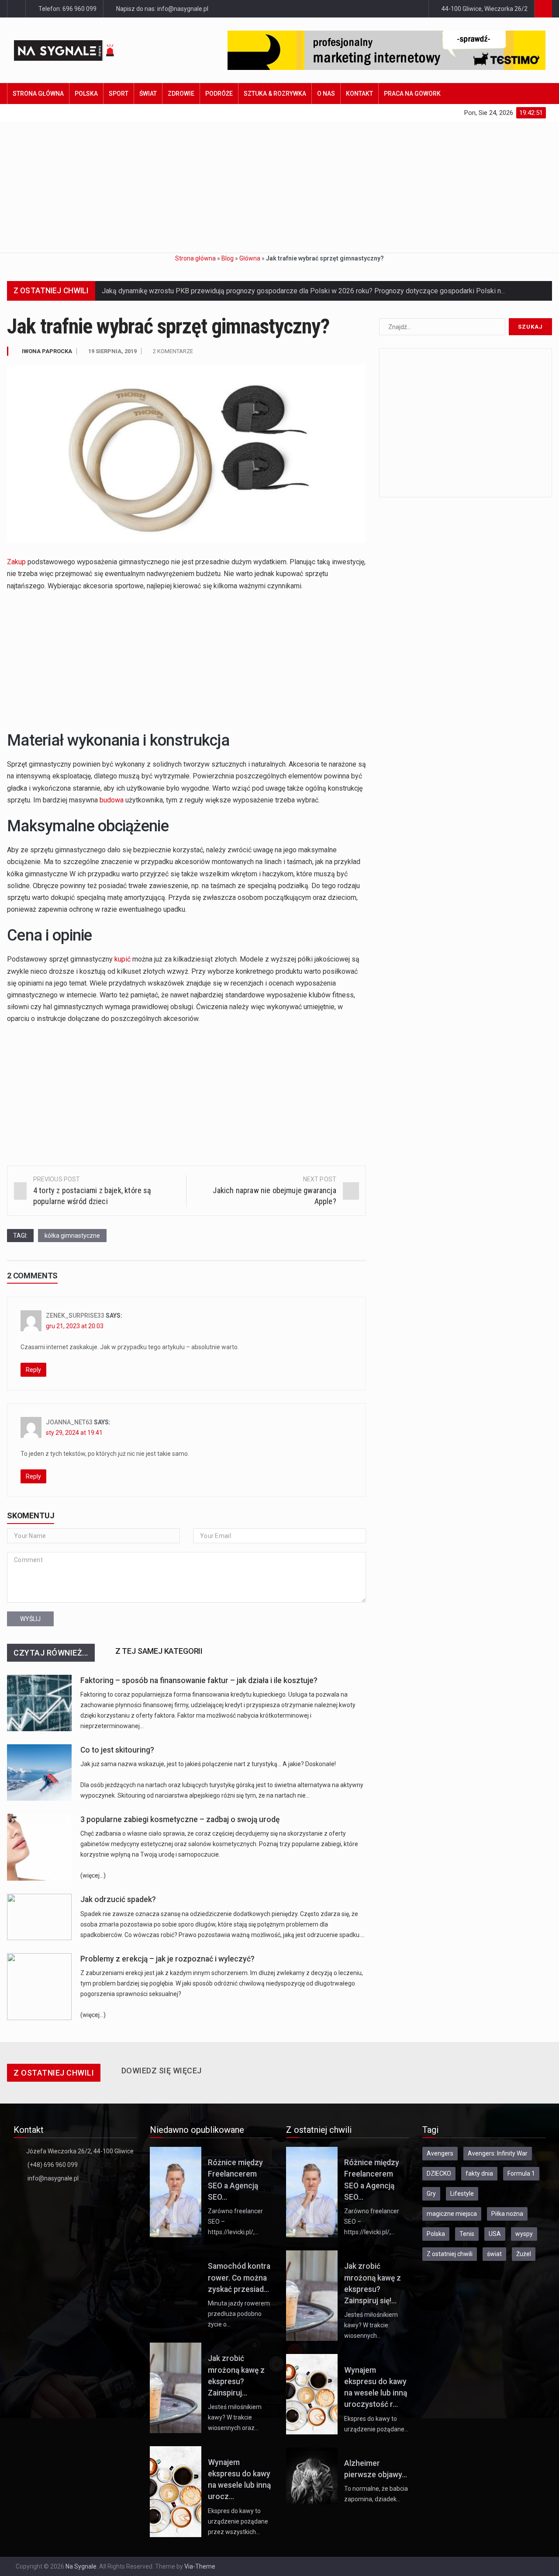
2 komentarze (173, 351)
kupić (122, 959)
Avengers (440, 2153)
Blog (228, 258)
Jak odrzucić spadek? (118, 1899)
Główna (250, 258)
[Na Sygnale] (79, 50)
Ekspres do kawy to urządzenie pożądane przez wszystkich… (238, 2521)
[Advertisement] (279, 187)
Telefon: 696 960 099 (67, 9)
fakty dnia (479, 2173)
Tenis (467, 2234)
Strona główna (38, 94)
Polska (86, 94)
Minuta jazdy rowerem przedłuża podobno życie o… (239, 2314)
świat (494, 2254)
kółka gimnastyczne (72, 1236)
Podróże (219, 94)
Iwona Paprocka (47, 351)
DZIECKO (439, 2173)
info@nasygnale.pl (53, 2178)
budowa (112, 800)
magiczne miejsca (452, 2214)
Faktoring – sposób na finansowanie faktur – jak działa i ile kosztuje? (199, 1680)
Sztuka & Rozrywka (275, 94)
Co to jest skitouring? (117, 1750)
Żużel (524, 2254)
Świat (148, 94)
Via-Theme (200, 2566)
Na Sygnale (81, 2566)
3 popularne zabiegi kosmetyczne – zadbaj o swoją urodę (180, 1819)
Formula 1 (521, 2173)
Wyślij (30, 1619)
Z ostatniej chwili (450, 2254)
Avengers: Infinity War (498, 2153)
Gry (431, 2194)
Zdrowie (181, 94)
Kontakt (359, 94)
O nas (326, 94)
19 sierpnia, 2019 (112, 351)
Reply (33, 1370)
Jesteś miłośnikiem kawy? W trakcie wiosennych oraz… (235, 2417)
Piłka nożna (507, 2214)
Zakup (16, 562)
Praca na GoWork (412, 94)
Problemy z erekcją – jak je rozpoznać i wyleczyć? (167, 1959)
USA (495, 2234)
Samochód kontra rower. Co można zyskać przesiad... (239, 2278)
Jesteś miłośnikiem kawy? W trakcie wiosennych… (371, 2325)
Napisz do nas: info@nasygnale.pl (162, 9)
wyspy (524, 2234)
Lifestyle (462, 2194)
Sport (119, 94)
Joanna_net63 (69, 1422)
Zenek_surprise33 (75, 1316)
